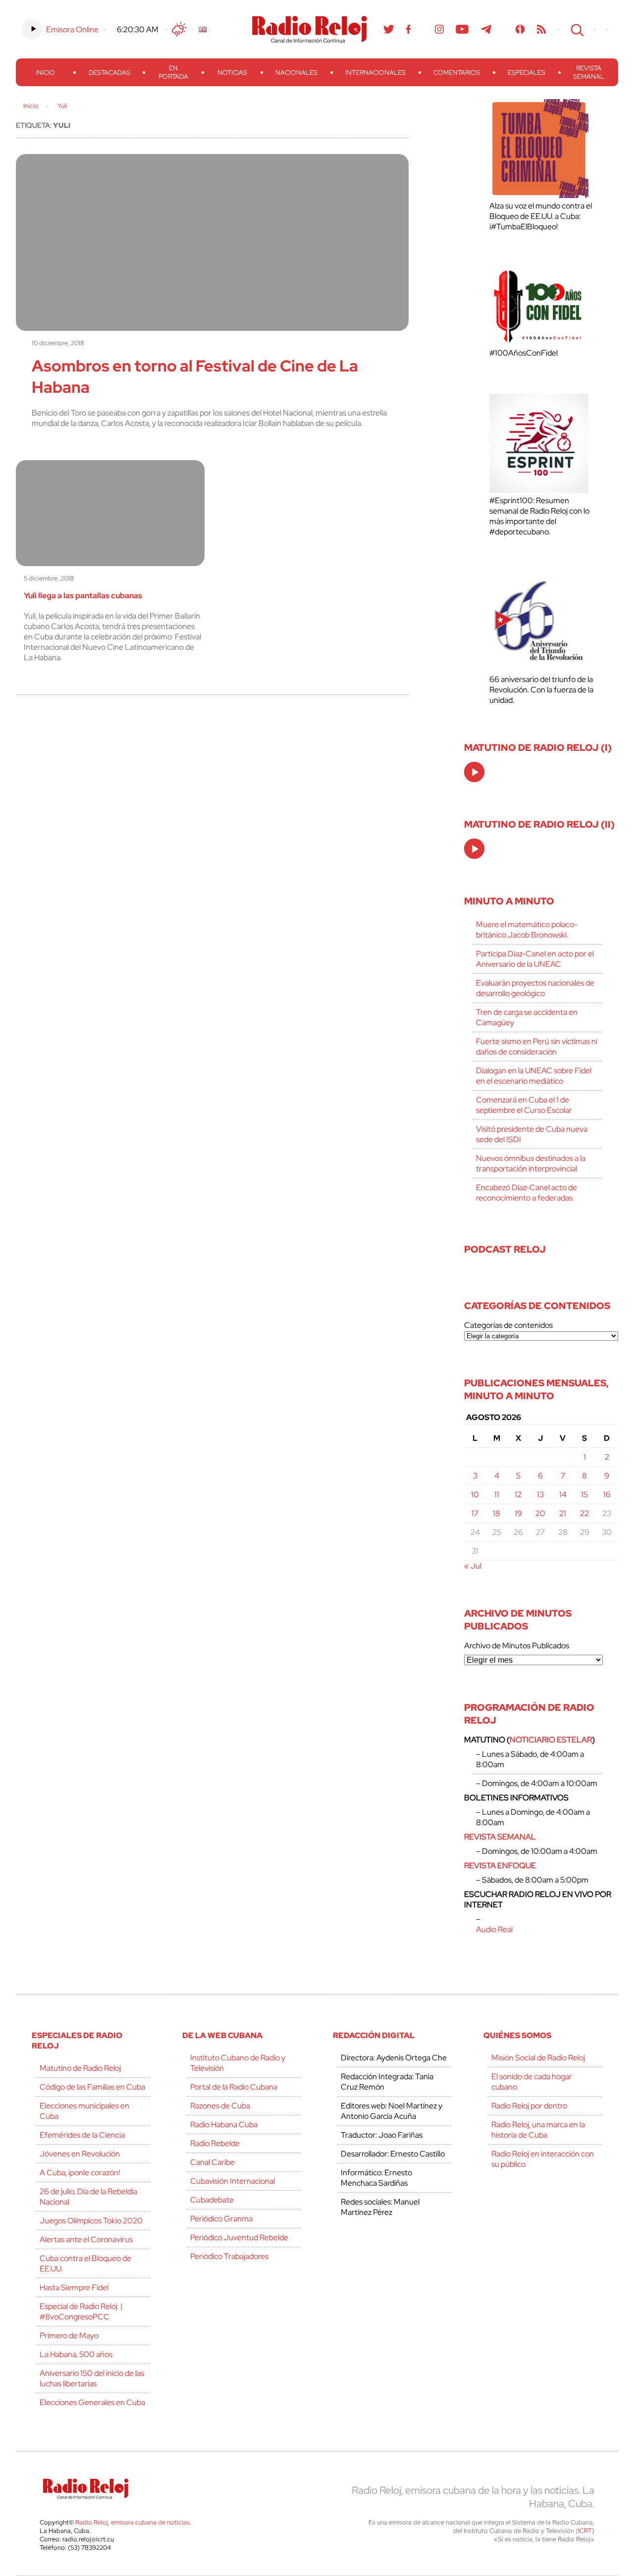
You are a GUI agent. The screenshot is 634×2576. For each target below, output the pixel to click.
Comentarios (457, 73)
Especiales (527, 73)
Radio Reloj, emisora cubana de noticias (132, 2522)
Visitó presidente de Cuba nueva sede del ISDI (532, 1134)
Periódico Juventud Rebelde (239, 2237)
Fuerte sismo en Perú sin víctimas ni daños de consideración (537, 1047)
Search (576, 29)
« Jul (473, 1566)
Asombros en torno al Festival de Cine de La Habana (195, 376)
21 (563, 1513)
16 (607, 1495)
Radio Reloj (310, 29)
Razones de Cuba (220, 2106)
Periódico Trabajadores (229, 2256)
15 (584, 1495)
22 (584, 1513)
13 (540, 1495)
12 (518, 1495)
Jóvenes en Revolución (80, 2154)
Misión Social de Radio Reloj (538, 2058)
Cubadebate (212, 2200)
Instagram (439, 29)
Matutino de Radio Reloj (80, 2068)
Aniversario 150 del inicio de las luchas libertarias (92, 2378)
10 (475, 1495)
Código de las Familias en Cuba (92, 2087)
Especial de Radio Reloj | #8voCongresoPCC (81, 2312)
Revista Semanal (589, 72)
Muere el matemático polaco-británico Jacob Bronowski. (527, 930)
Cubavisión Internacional (233, 2181)
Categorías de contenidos (508, 1325)
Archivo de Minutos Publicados (517, 1646)
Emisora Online (72, 29)
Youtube (462, 29)
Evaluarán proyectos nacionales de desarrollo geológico (535, 988)
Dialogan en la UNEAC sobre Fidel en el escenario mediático (534, 1076)
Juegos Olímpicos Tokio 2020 (91, 2221)
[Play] (475, 773)
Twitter (389, 29)
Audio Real (494, 1929)
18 (497, 1513)
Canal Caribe (212, 2162)
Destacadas (109, 73)
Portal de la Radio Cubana (234, 2087)
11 (497, 1495)
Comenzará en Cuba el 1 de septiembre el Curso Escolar (524, 1105)
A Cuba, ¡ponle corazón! (80, 2173)
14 (563, 1495)
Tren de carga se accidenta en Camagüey (527, 1017)
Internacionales (375, 73)
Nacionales (296, 73)
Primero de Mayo (69, 2336)
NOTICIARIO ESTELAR (551, 1740)
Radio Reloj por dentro (529, 2106)
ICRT (585, 2531)
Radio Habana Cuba (224, 2125)
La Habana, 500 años (76, 2354)
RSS (541, 29)
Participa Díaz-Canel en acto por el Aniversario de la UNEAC (535, 959)
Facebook (409, 29)
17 (475, 1513)
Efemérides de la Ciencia (82, 2135)
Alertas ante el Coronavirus (86, 2239)
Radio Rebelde (215, 2143)
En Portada (173, 72)
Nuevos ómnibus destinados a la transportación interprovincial (531, 1163)
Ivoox (520, 29)
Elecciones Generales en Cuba (92, 2402)
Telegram (486, 29)
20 (540, 1513)
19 (518, 1513)
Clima (179, 29)
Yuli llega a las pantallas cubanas (83, 596)
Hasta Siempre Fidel (74, 2287)
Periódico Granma (221, 2219)
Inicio (45, 73)
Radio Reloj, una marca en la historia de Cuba (538, 2130)
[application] (474, 772)
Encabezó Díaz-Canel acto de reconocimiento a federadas (527, 1193)
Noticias (232, 73)
